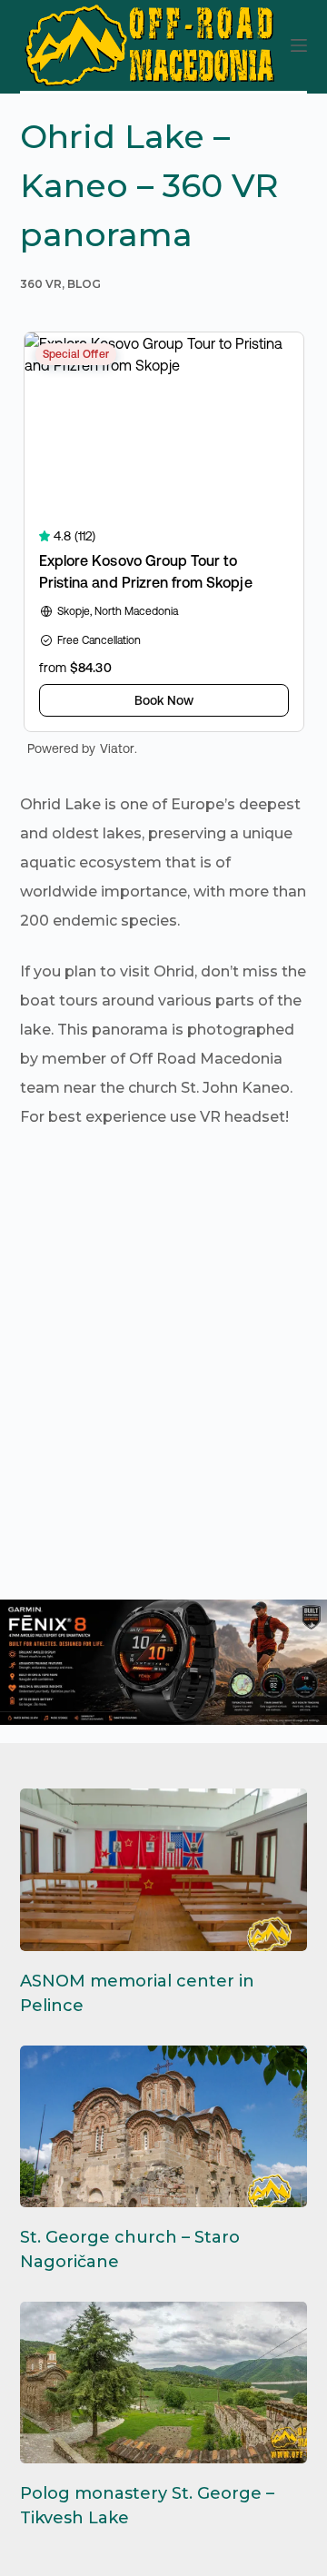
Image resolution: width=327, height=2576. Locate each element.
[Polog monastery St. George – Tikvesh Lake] (164, 2383)
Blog (84, 284)
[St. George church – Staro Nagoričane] (164, 2126)
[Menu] (299, 45)
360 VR (41, 284)
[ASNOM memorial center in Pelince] (164, 1869)
